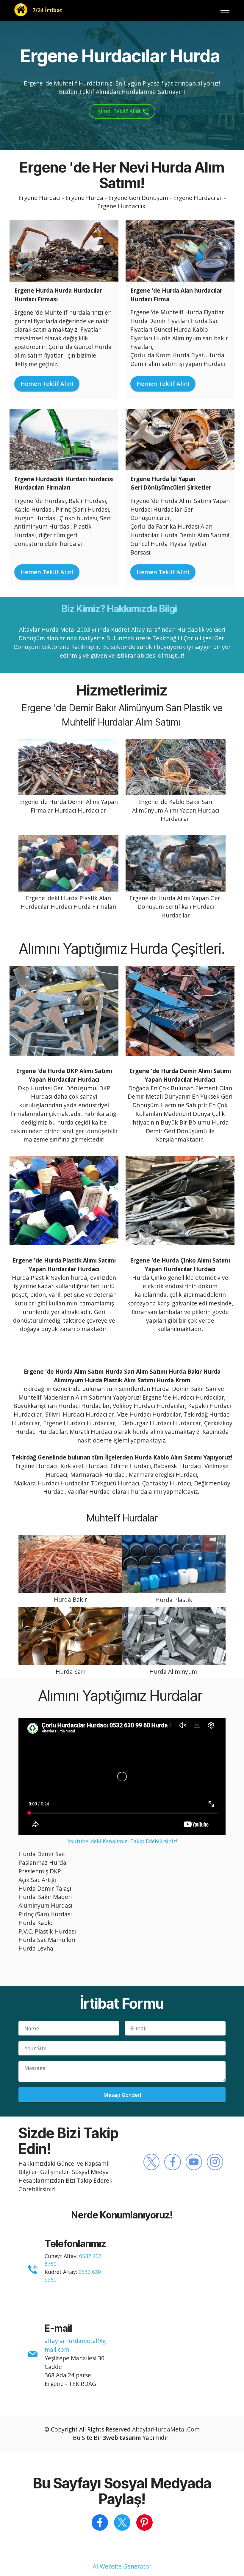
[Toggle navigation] (225, 10)
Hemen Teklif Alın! (47, 384)
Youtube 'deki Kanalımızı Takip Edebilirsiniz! (122, 1841)
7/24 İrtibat (47, 10)
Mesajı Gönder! (122, 2095)
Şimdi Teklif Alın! (118, 111)
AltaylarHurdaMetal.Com (166, 2429)
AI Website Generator (122, 2566)
